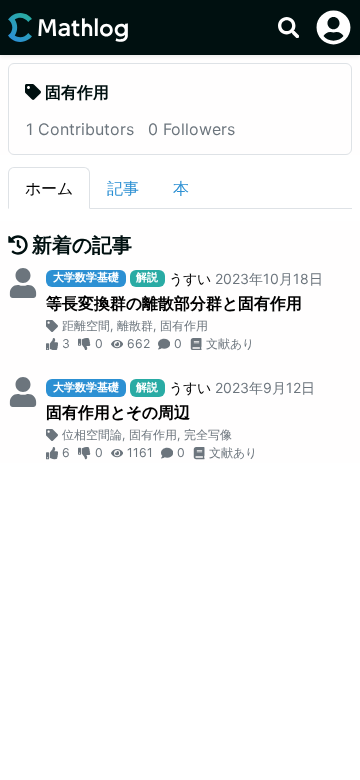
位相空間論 (92, 434)
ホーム (49, 188)
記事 (123, 188)
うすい (190, 278)
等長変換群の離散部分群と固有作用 (174, 303)
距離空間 (86, 325)
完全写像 (208, 434)
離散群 (135, 325)
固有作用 (184, 325)
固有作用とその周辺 (118, 412)
